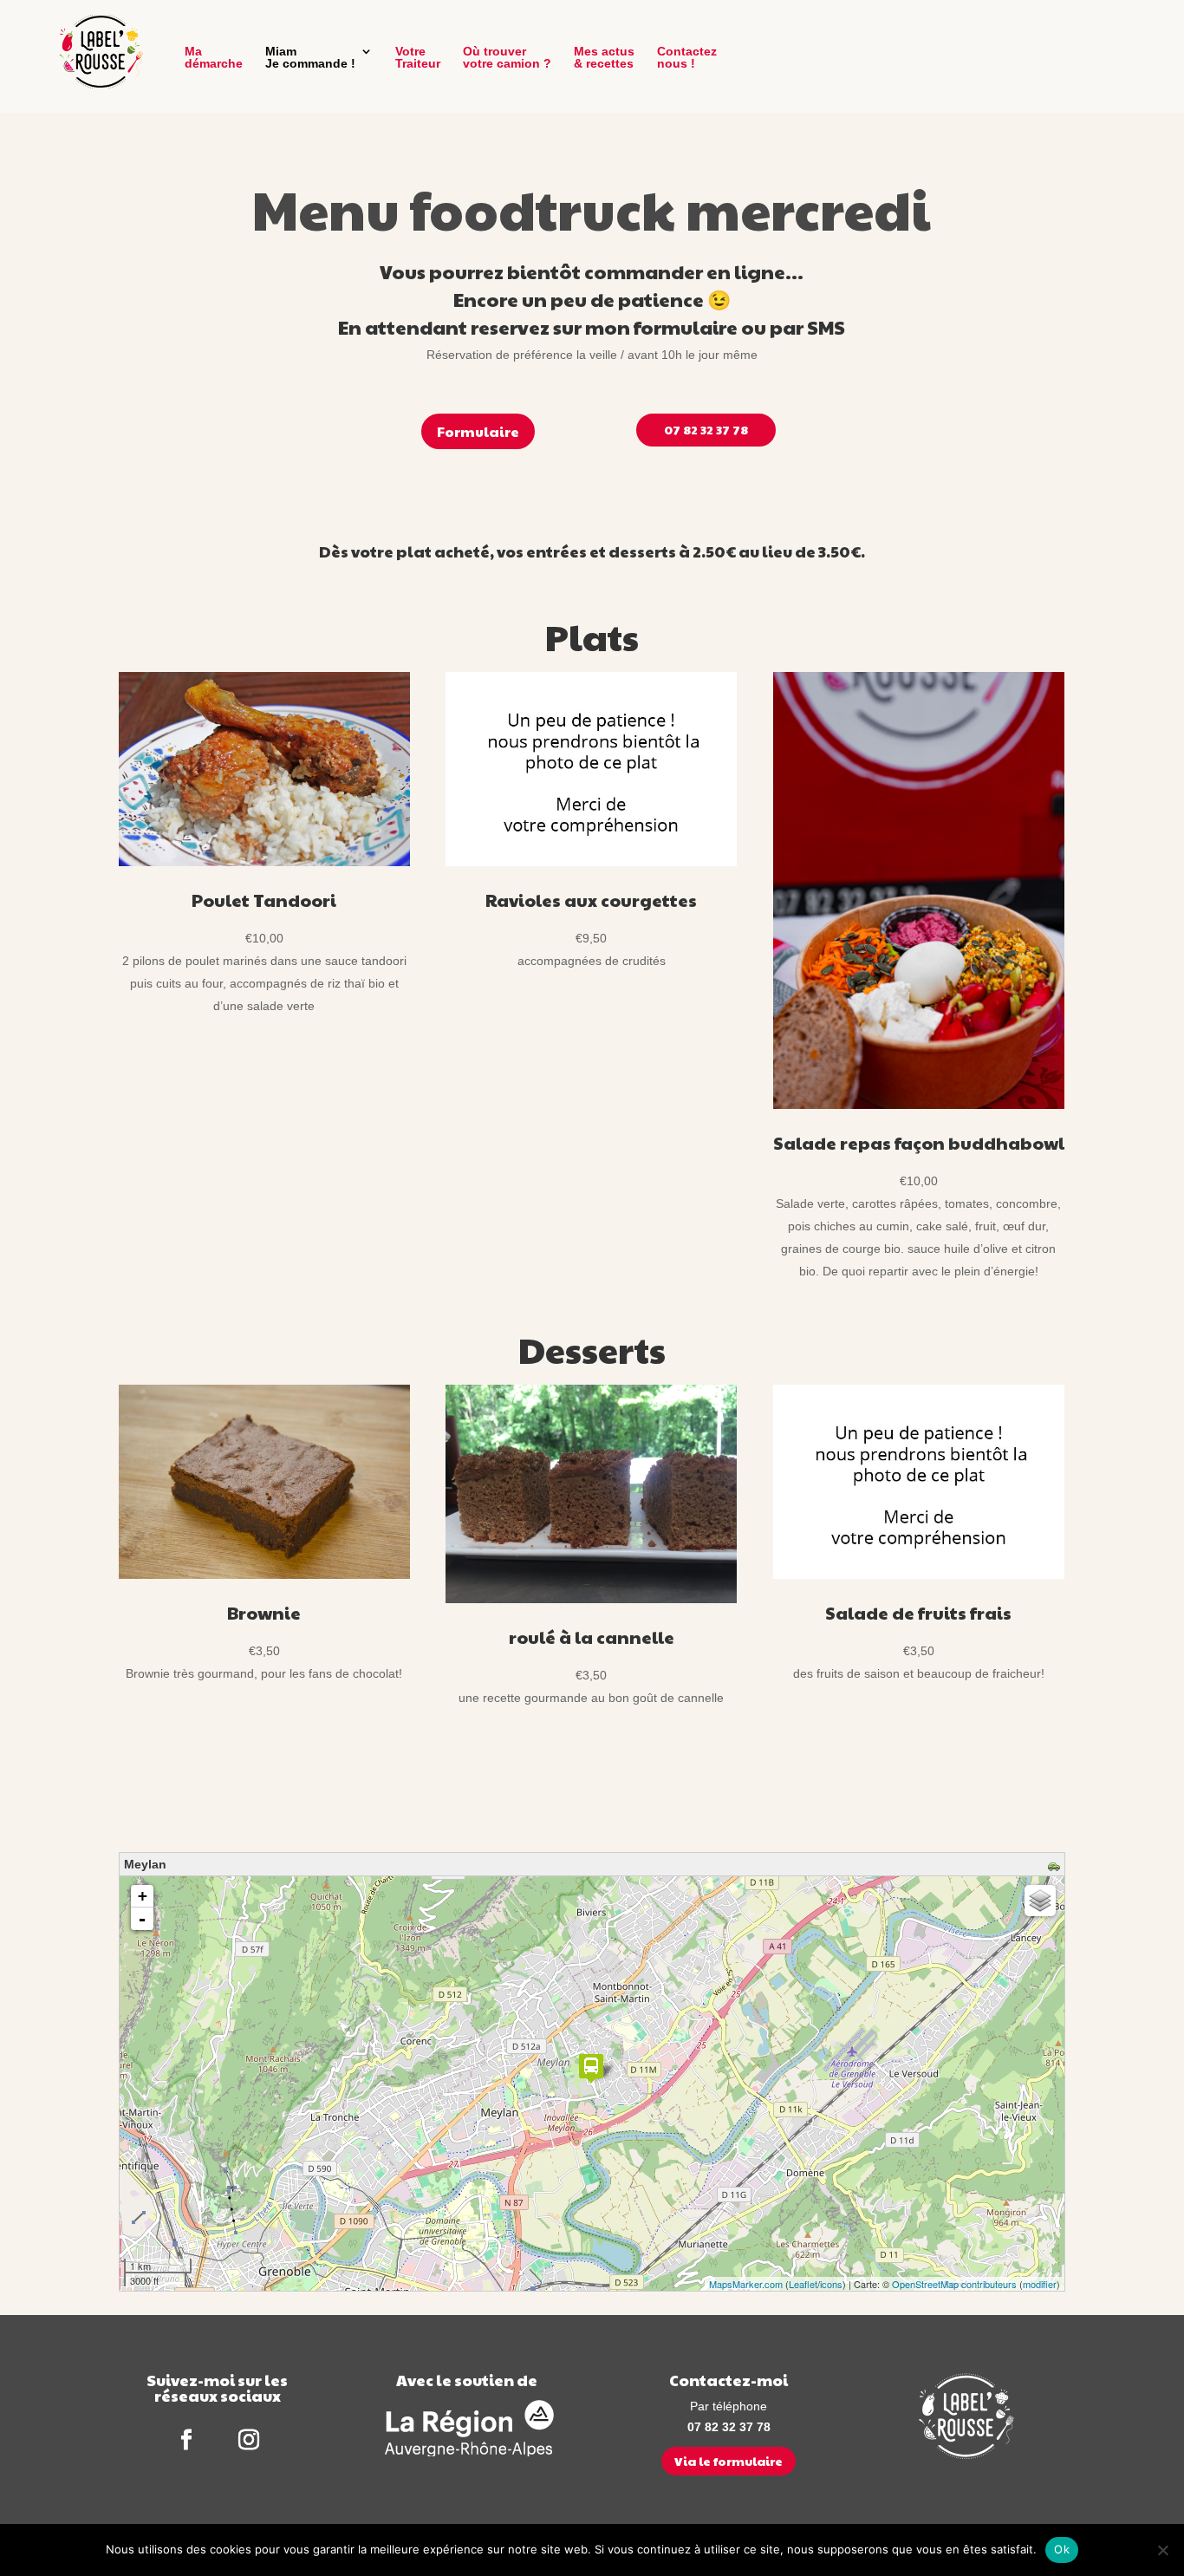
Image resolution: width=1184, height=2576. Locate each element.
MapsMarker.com (746, 2284)
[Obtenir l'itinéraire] (1056, 1868)
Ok (1062, 2549)
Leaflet (803, 2284)
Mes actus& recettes (604, 58)
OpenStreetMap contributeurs (954, 2284)
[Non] (1162, 2550)
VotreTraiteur (418, 58)
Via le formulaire (729, 2461)
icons (831, 2284)
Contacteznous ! (687, 58)
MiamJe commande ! (310, 58)
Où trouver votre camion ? (507, 58)
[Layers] (1040, 1901)
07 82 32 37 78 (706, 429)
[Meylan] (591, 2068)
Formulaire (478, 431)
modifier (1040, 2284)
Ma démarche (214, 58)
